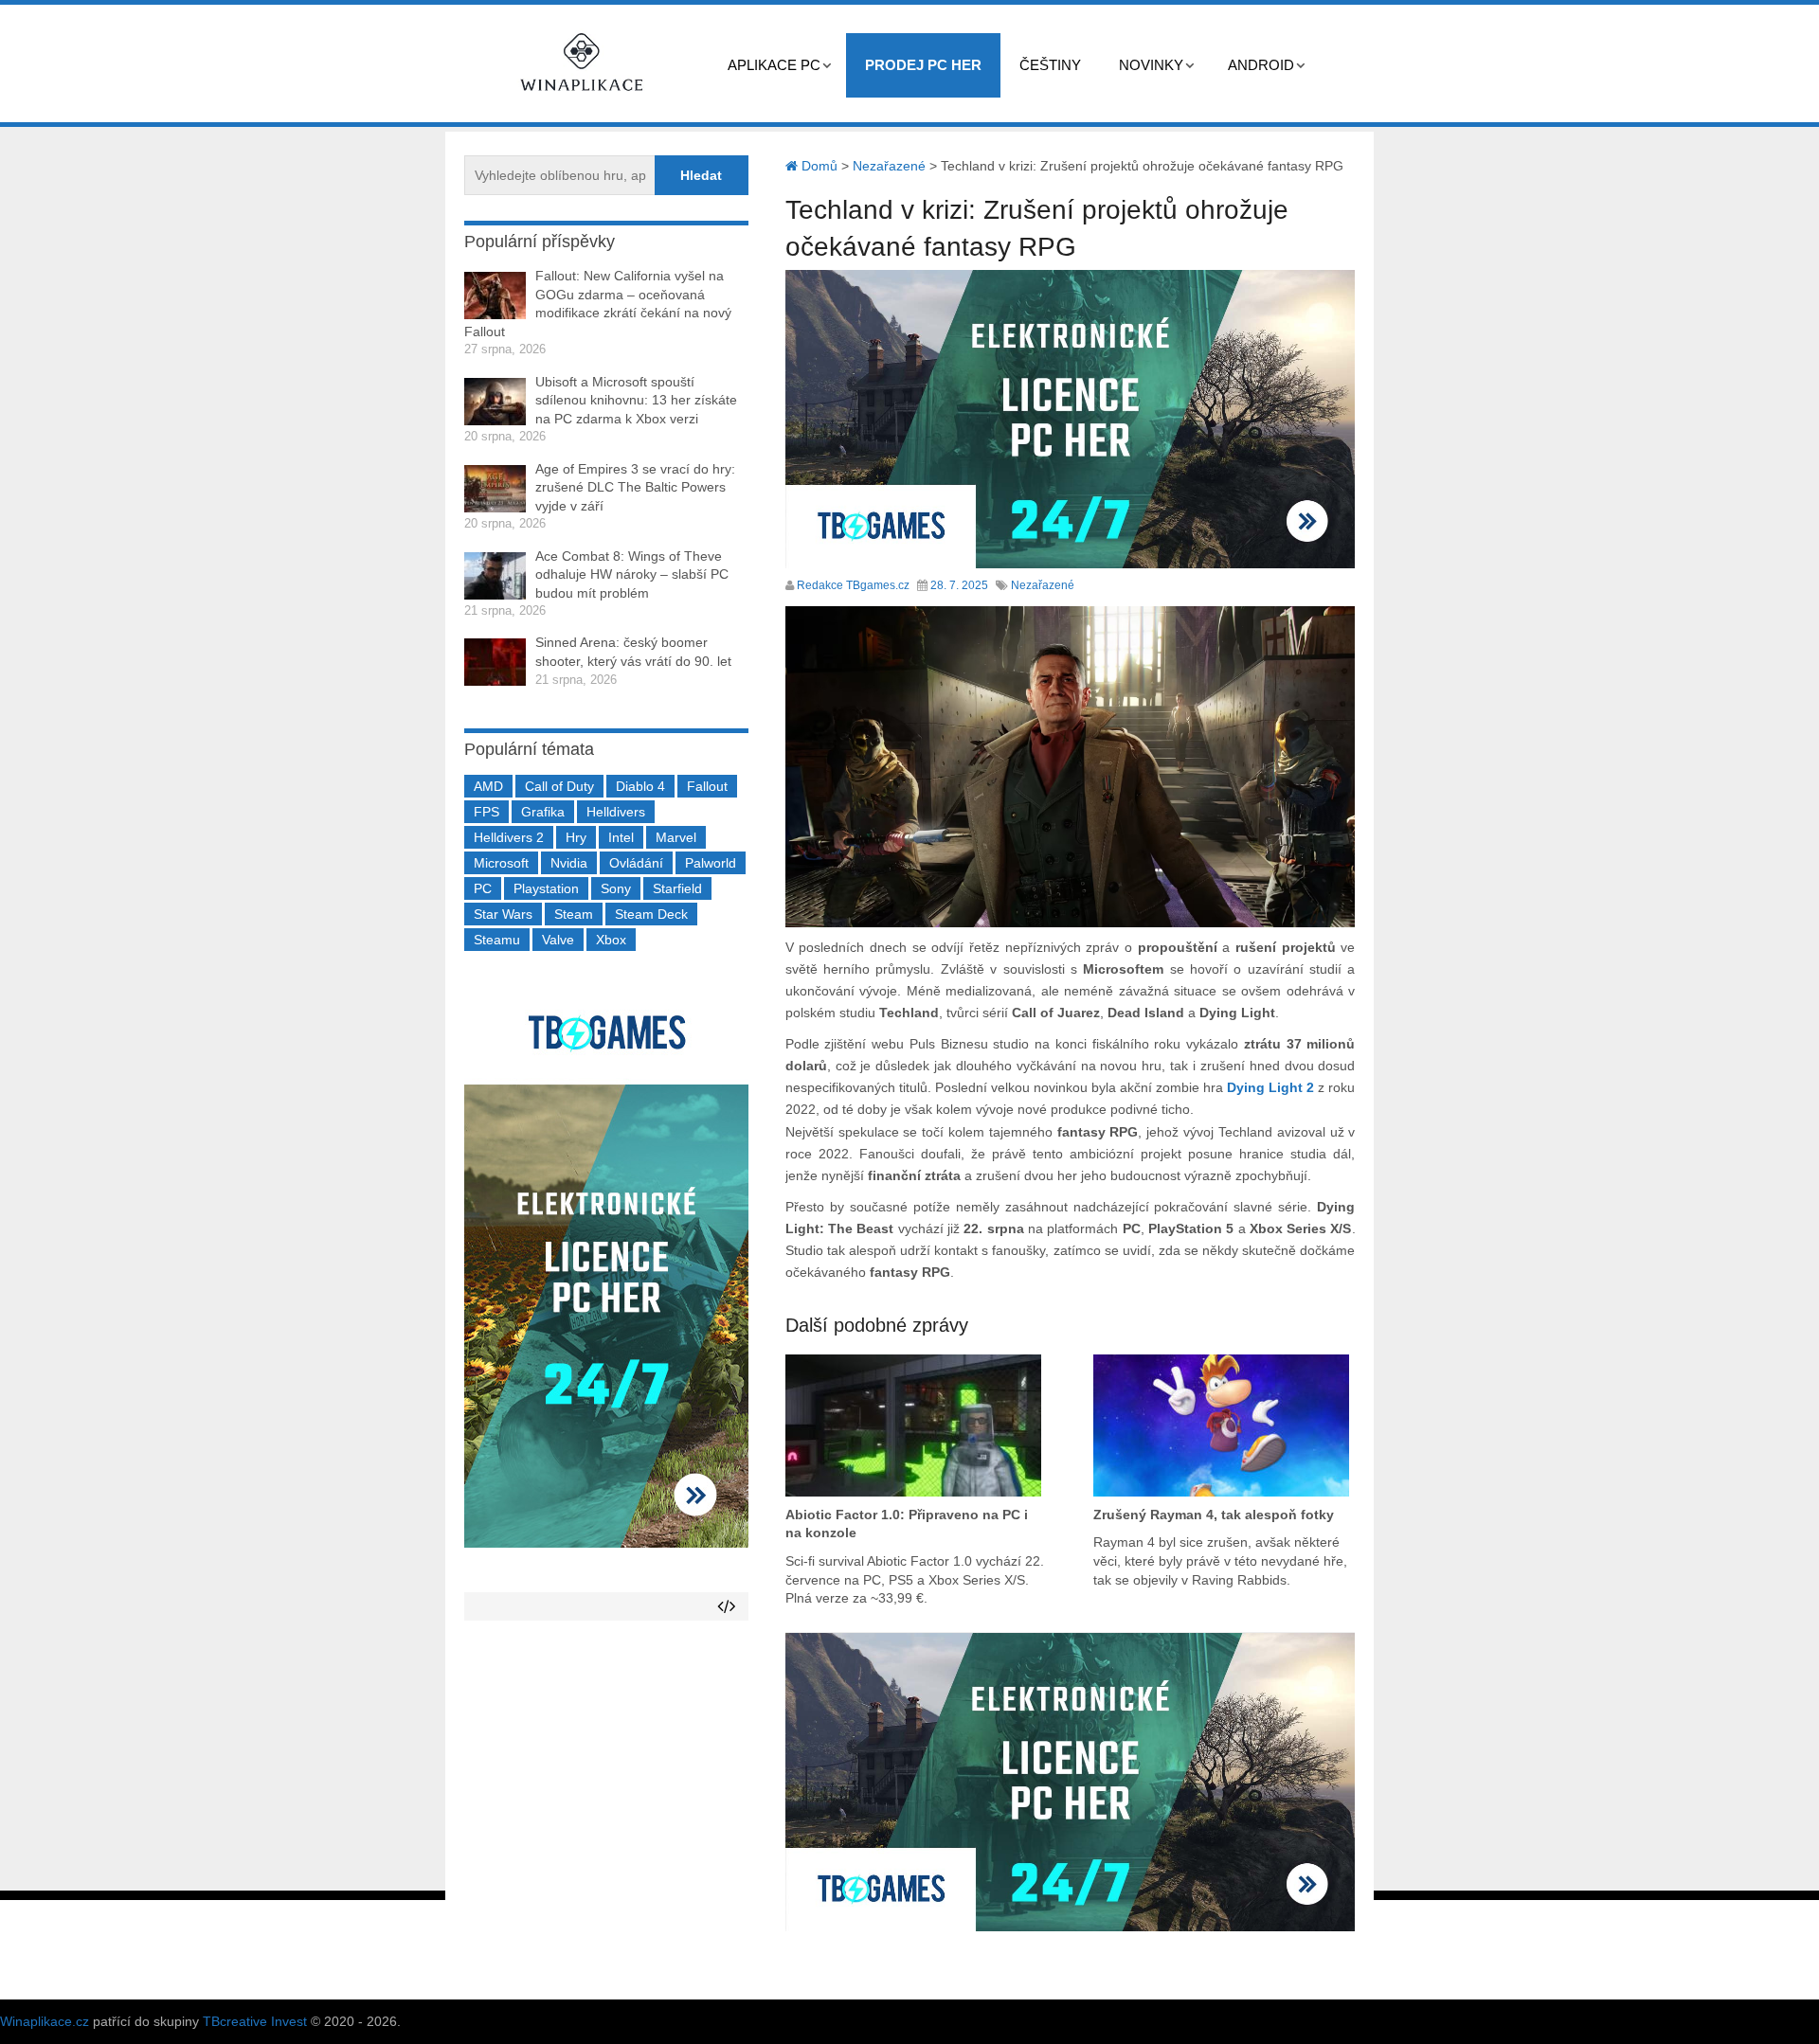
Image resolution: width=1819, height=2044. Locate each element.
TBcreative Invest (255, 2021)
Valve (558, 940)
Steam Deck (651, 914)
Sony (616, 888)
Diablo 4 (640, 786)
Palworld (711, 863)
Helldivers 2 (509, 837)
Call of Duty (559, 786)
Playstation (546, 888)
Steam (574, 914)
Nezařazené (1043, 585)
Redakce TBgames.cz (853, 585)
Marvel (676, 837)
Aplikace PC (774, 65)
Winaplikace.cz (45, 2021)
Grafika (543, 812)
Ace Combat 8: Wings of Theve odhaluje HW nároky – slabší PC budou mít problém (632, 574)
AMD (488, 786)
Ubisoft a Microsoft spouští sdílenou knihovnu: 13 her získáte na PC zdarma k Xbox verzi (636, 400)
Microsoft (501, 863)
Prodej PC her (923, 65)
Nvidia (569, 863)
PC (483, 888)
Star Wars (503, 914)
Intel (621, 837)
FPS (486, 812)
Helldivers (616, 812)
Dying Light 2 (1270, 1087)
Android (1261, 65)
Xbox (611, 940)
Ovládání (636, 863)
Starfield (677, 888)
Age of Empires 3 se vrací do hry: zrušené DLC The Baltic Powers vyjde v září (635, 487)
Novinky (1151, 65)
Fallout (707, 786)
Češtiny (1050, 65)
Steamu (497, 940)
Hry (576, 837)
